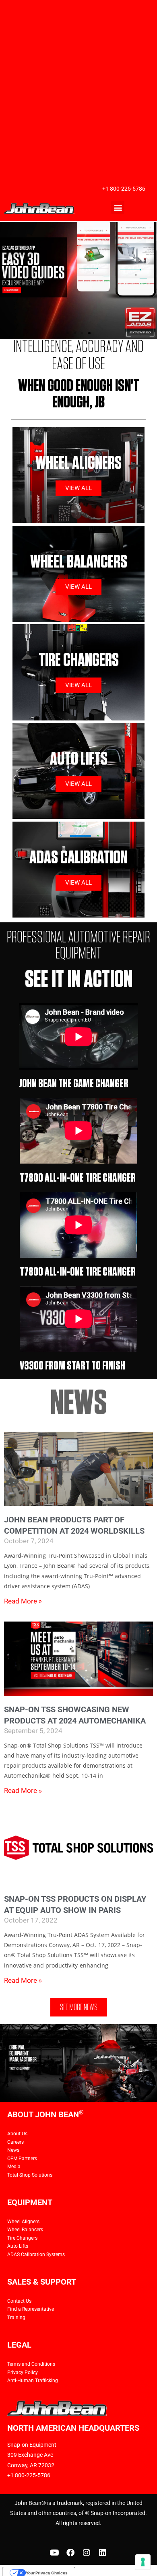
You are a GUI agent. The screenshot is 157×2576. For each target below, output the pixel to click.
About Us (17, 2134)
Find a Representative (31, 2309)
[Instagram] (87, 2553)
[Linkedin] (103, 2553)
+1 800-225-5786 (124, 189)
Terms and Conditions (31, 2364)
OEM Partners (22, 2159)
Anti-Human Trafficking (33, 2381)
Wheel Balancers (25, 2230)
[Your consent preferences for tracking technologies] (143, 2562)
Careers (15, 2142)
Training (16, 2318)
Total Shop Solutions (30, 2175)
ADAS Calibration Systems (36, 2255)
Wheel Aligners (23, 2222)
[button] (118, 207)
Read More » (23, 1601)
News (13, 2150)
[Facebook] (70, 2553)
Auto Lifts (18, 2246)
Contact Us (19, 2301)
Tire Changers (22, 2238)
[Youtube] (54, 2553)
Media (14, 2167)
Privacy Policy (23, 2373)
